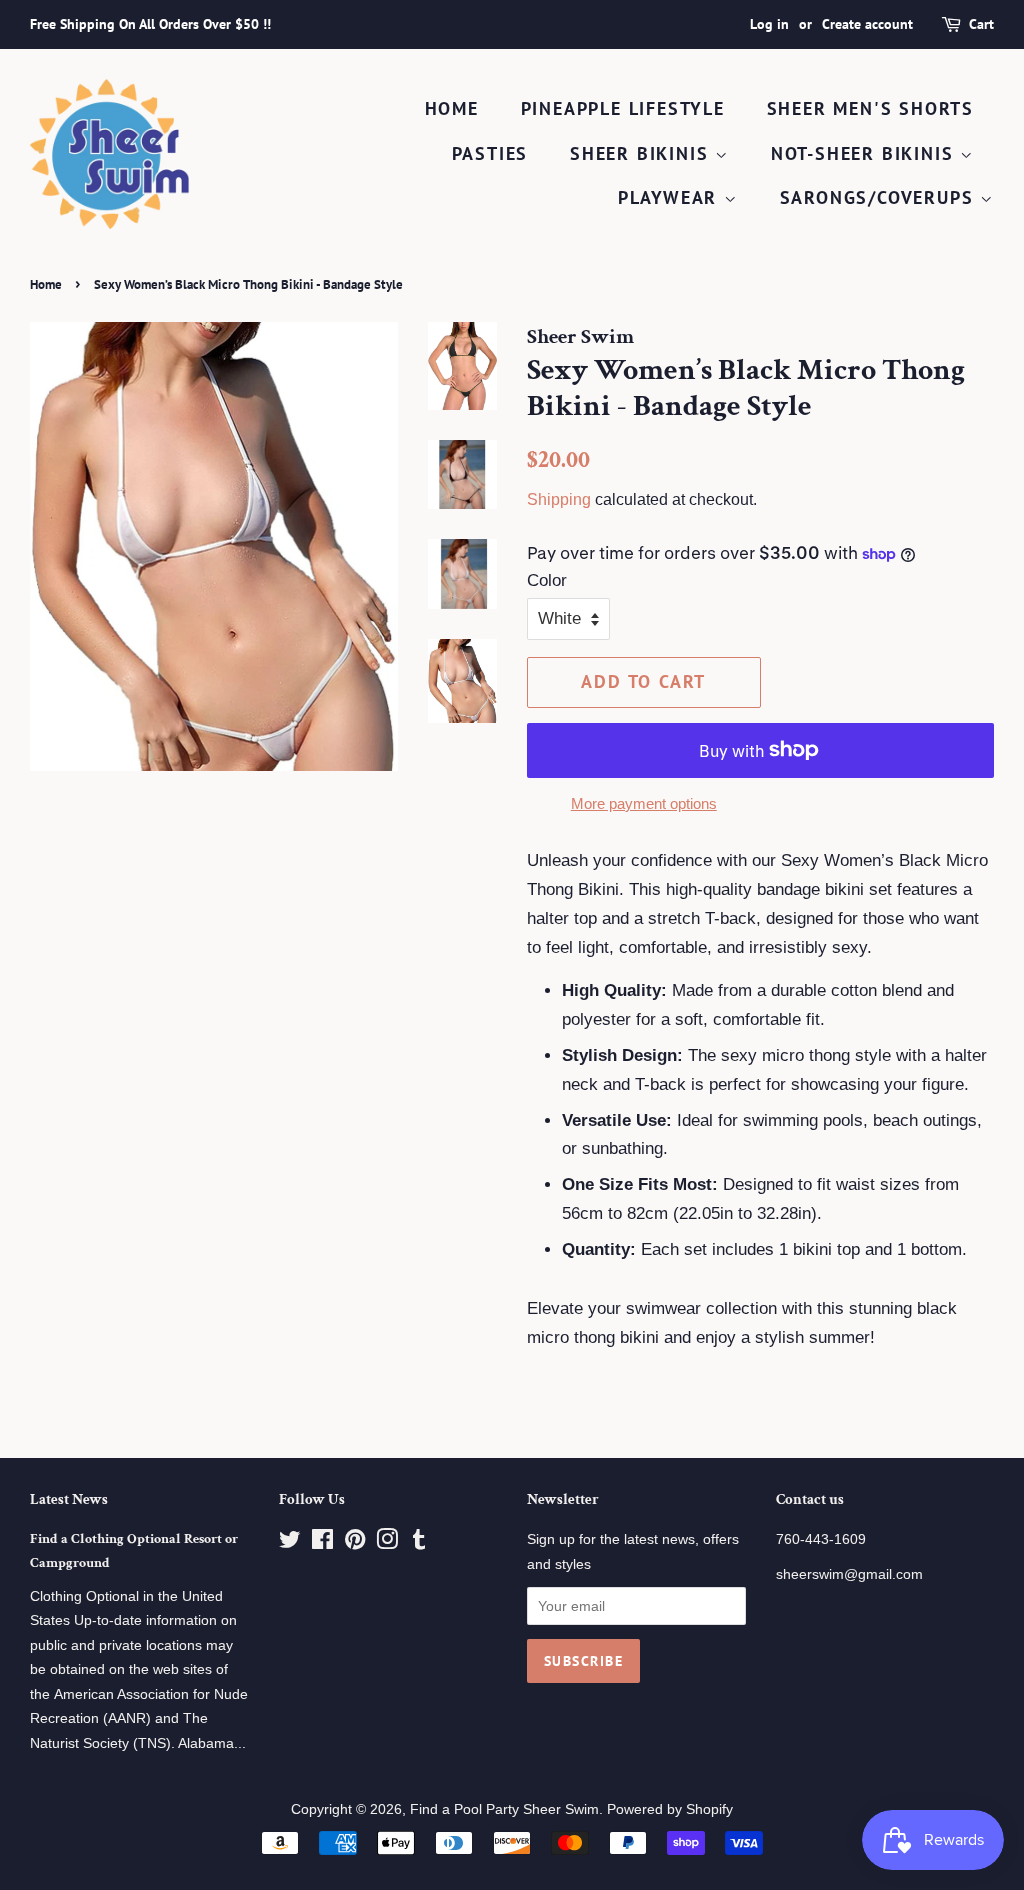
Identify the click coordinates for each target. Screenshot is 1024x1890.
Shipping (559, 499)
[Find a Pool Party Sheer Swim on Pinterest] (355, 1543)
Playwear (671, 197)
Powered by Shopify (670, 1809)
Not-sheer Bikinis (865, 153)
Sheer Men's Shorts (870, 108)
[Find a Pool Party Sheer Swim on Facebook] (322, 1543)
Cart (981, 24)
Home (452, 108)
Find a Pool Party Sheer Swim (504, 1809)
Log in (769, 24)
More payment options (644, 803)
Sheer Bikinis (642, 153)
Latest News (69, 1499)
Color (547, 580)
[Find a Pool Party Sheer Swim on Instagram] (387, 1543)
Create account (867, 24)
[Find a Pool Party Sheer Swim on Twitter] (290, 1543)
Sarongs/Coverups (880, 197)
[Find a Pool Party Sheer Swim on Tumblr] (419, 1543)
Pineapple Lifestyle (623, 108)
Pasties (490, 153)
